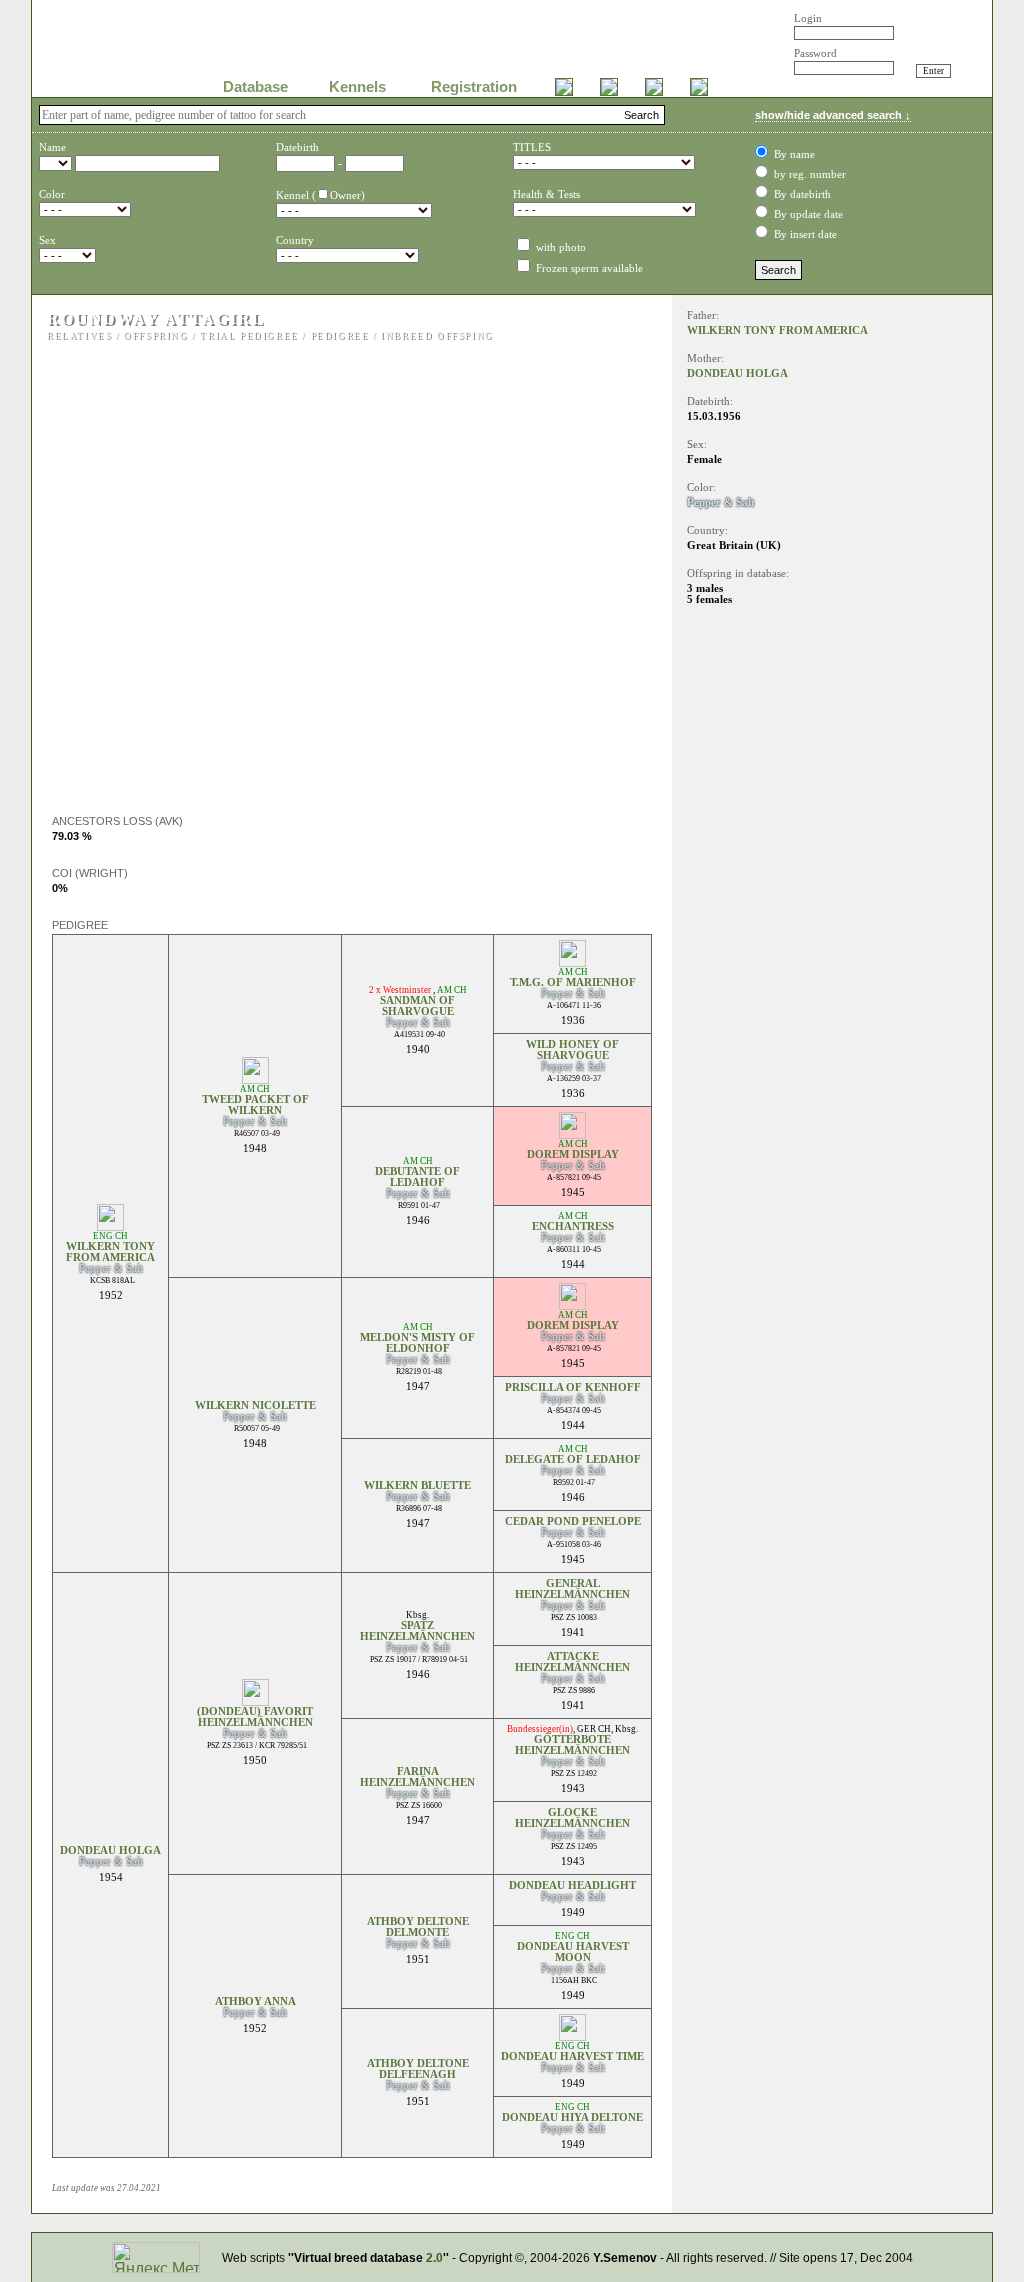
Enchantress (573, 1226)
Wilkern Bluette (417, 1485)
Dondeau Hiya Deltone (572, 2117)
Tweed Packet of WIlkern (255, 1105)
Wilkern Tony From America (110, 1252)
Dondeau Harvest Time (572, 2056)
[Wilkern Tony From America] (110, 1225)
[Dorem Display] (572, 1133)
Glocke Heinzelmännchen (572, 1818)
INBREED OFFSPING (437, 336)
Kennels (357, 87)
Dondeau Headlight (572, 1885)
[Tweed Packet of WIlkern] (255, 1078)
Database (255, 87)
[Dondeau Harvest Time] (572, 2035)
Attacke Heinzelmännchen (572, 1662)
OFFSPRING (156, 336)
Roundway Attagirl (156, 318)
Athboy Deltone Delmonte (418, 1927)
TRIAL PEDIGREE (249, 336)
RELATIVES (79, 336)
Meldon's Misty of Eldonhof (417, 1343)
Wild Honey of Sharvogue (572, 1050)
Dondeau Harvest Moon (573, 1952)
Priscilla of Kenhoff (573, 1387)
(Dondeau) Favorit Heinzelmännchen (255, 1717)
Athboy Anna (255, 2001)
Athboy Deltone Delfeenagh (418, 2069)
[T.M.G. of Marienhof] (572, 961)
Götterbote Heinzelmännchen (572, 1745)
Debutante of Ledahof (417, 1177)
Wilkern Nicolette (255, 1405)
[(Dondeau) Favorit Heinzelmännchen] (255, 1700)
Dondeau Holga (110, 1850)
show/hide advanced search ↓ (833, 115)
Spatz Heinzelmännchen (417, 1631)
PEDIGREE (340, 336)
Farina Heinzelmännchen (417, 1777)
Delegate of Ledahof (573, 1459)
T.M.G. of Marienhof (573, 982)
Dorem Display (573, 1154)
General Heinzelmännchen (572, 1589)
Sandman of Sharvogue (417, 1006)
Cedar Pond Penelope (573, 1521)
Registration (474, 87)
